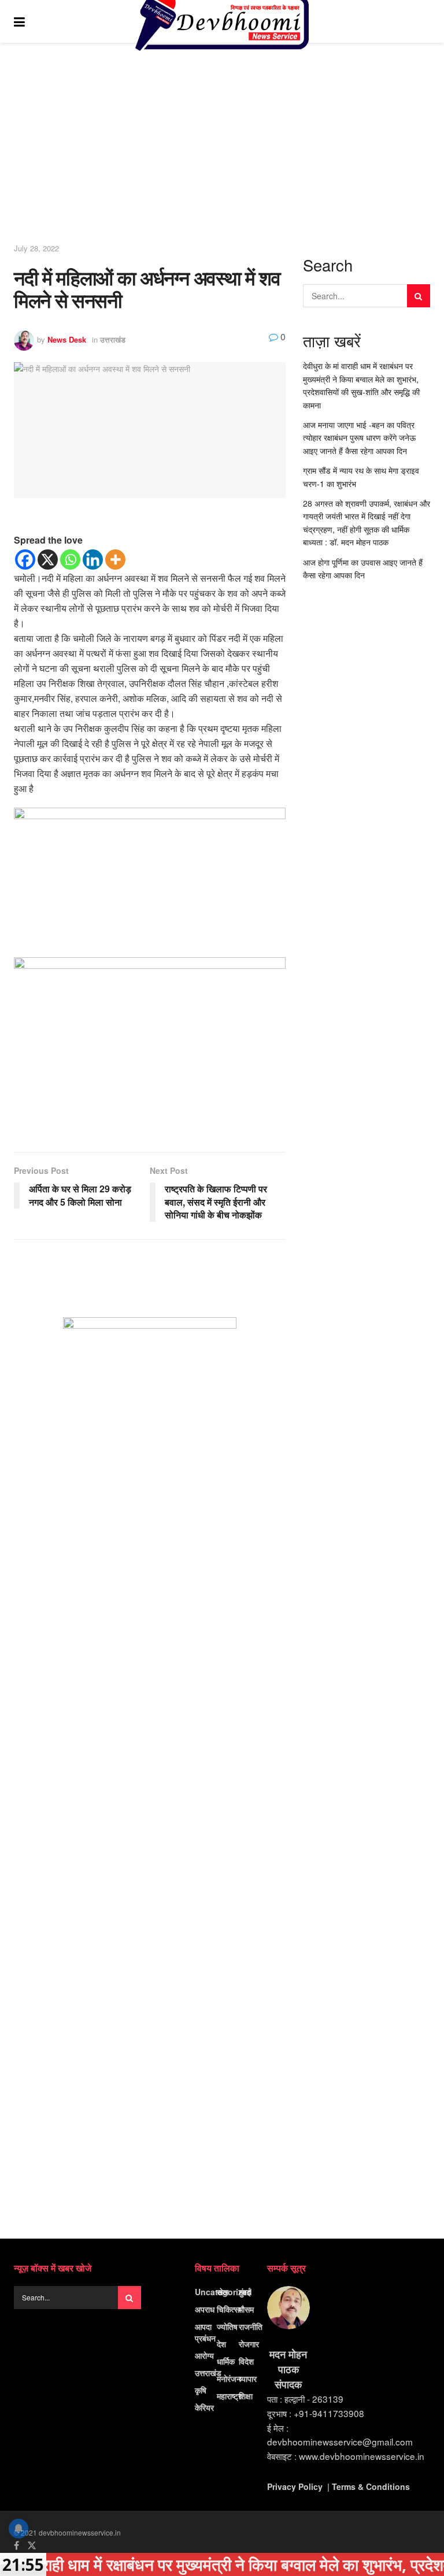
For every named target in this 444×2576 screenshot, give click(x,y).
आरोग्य (204, 2355)
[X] (48, 560)
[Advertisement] (222, 147)
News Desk (67, 339)
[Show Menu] (19, 21)
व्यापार (248, 2378)
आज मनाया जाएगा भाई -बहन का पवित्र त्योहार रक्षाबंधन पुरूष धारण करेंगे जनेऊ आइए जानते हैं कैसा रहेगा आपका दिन (359, 438)
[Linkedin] (93, 560)
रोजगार (249, 2344)
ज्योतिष (227, 2326)
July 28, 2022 (36, 248)
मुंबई (245, 2292)
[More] (115, 560)
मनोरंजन (229, 2378)
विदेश (246, 2361)
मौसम (246, 2309)
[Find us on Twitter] (32, 2545)
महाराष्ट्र (229, 2396)
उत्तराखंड (113, 339)
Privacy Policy (295, 2486)
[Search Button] (424, 21)
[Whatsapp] (70, 560)
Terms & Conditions (371, 2486)
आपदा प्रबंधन (205, 2332)
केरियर (204, 2407)
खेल (223, 2292)
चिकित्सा (229, 2309)
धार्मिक (226, 2361)
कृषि (201, 2390)
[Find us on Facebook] (16, 2545)
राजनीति (251, 2326)
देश (221, 2344)
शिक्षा (246, 2396)
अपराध (205, 2309)
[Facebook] (25, 560)
